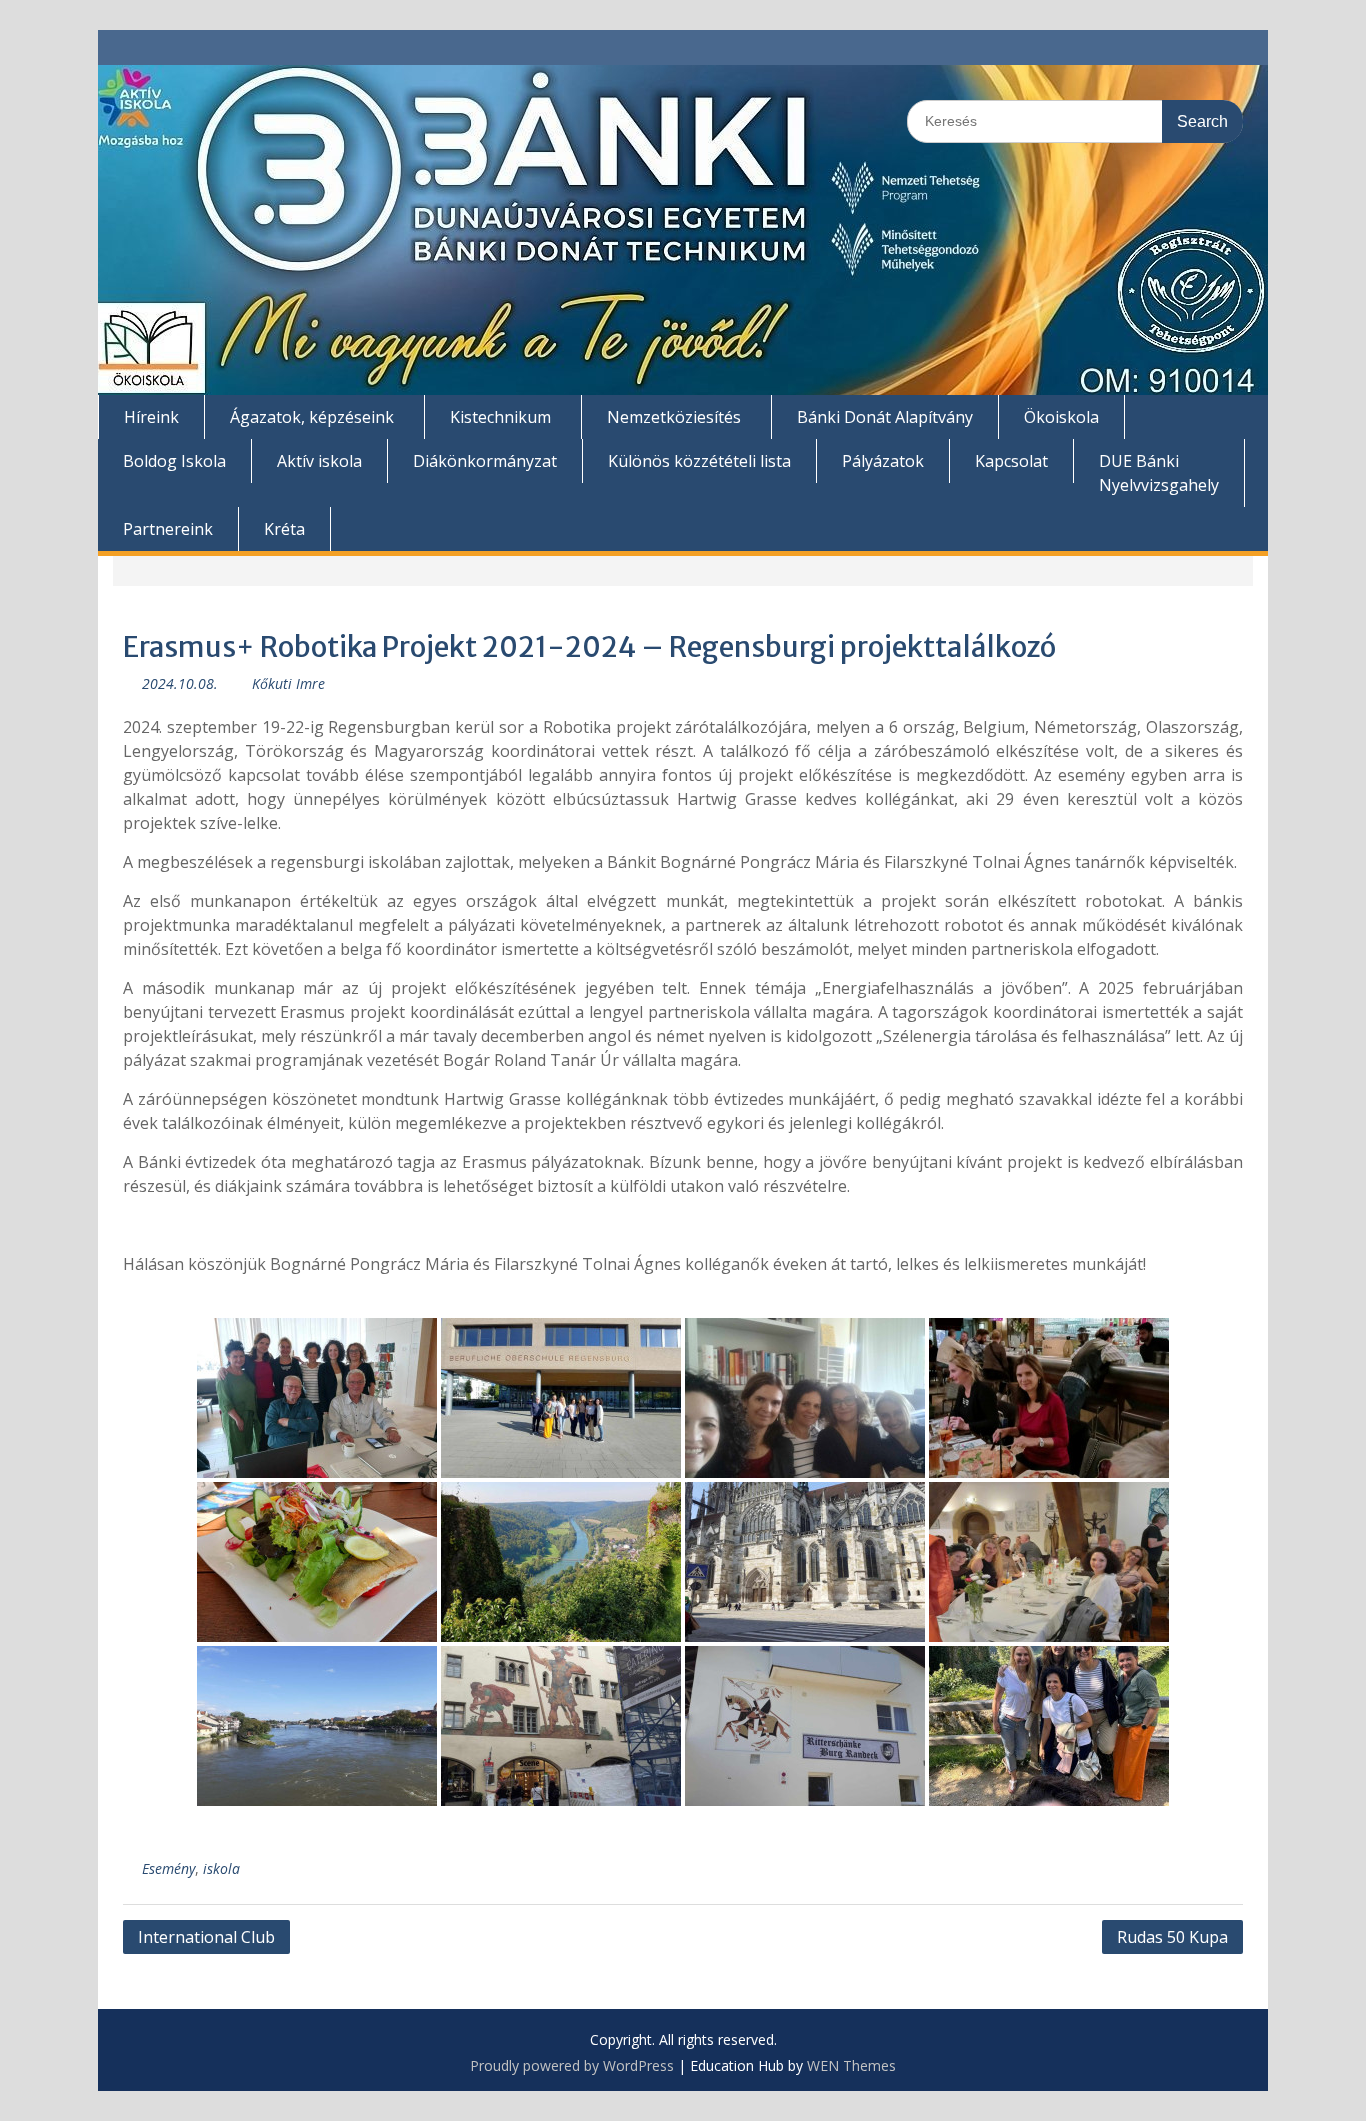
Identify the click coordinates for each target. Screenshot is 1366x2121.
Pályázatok (883, 461)
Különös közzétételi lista (699, 461)
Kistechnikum (500, 417)
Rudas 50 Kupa (1172, 1937)
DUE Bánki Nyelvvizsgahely (1159, 473)
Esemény (168, 1868)
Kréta (284, 529)
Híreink (151, 417)
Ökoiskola (1061, 417)
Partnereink (168, 529)
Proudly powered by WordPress (572, 2065)
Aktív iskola (319, 461)
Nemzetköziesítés (674, 417)
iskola (221, 1868)
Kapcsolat (1011, 461)
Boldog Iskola (174, 461)
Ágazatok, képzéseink (312, 417)
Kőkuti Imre (288, 683)
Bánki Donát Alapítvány (885, 417)
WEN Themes (851, 2065)
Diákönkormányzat (485, 461)
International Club (206, 1937)
